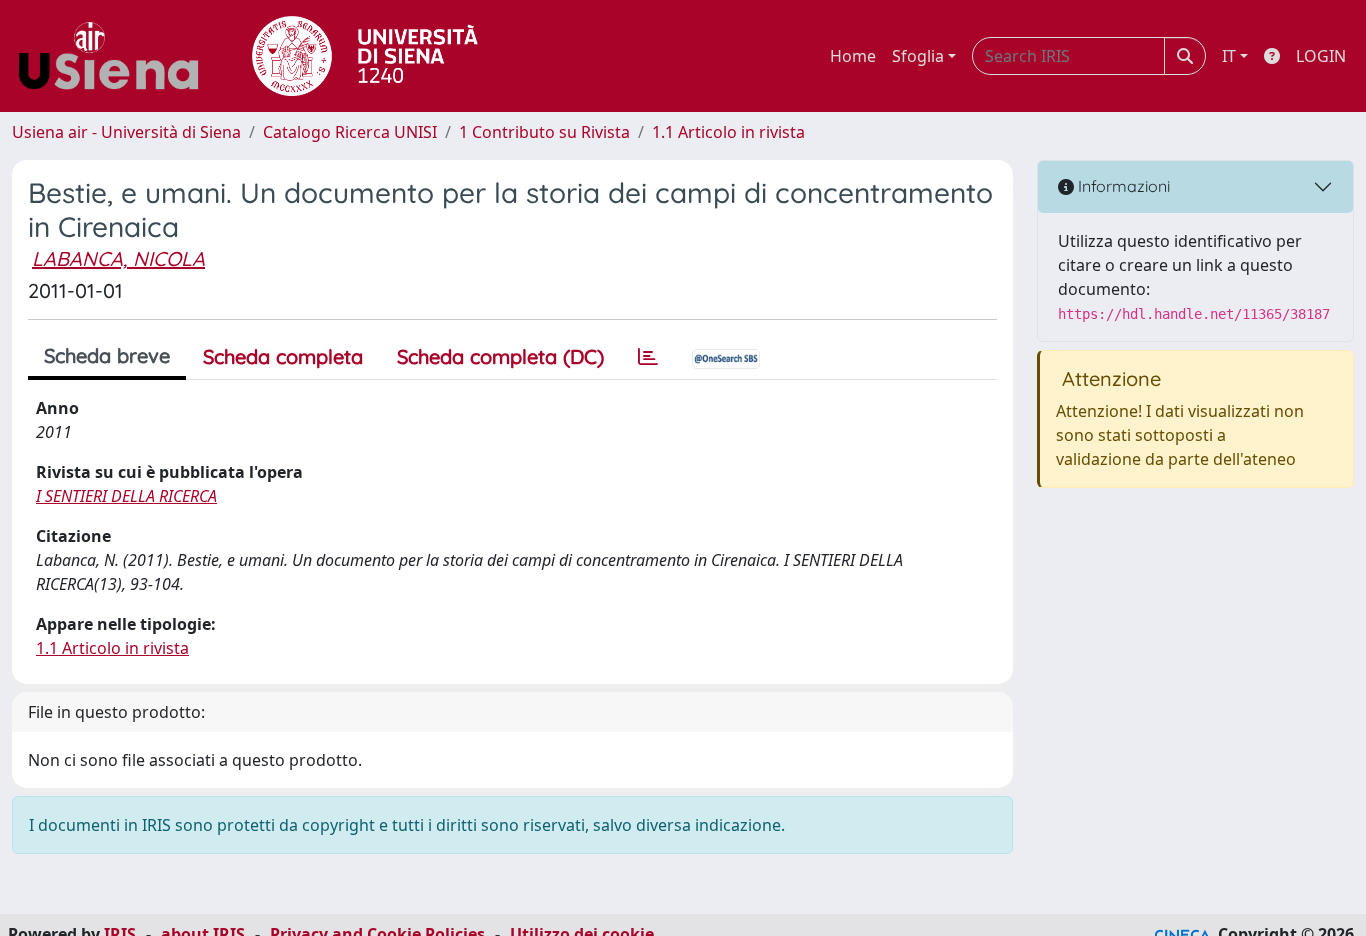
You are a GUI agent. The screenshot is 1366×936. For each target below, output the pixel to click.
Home (853, 56)
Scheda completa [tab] (283, 356)
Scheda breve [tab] (107, 355)
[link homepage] (116, 56)
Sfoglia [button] (918, 56)
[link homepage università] (365, 56)
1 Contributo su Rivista (544, 132)
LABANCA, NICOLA (118, 258)
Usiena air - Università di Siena (126, 132)
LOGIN (1321, 56)
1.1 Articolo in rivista (728, 132)
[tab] (648, 357)
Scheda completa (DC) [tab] (500, 356)
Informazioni (1122, 186)
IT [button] (1229, 56)
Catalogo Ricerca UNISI (350, 132)
